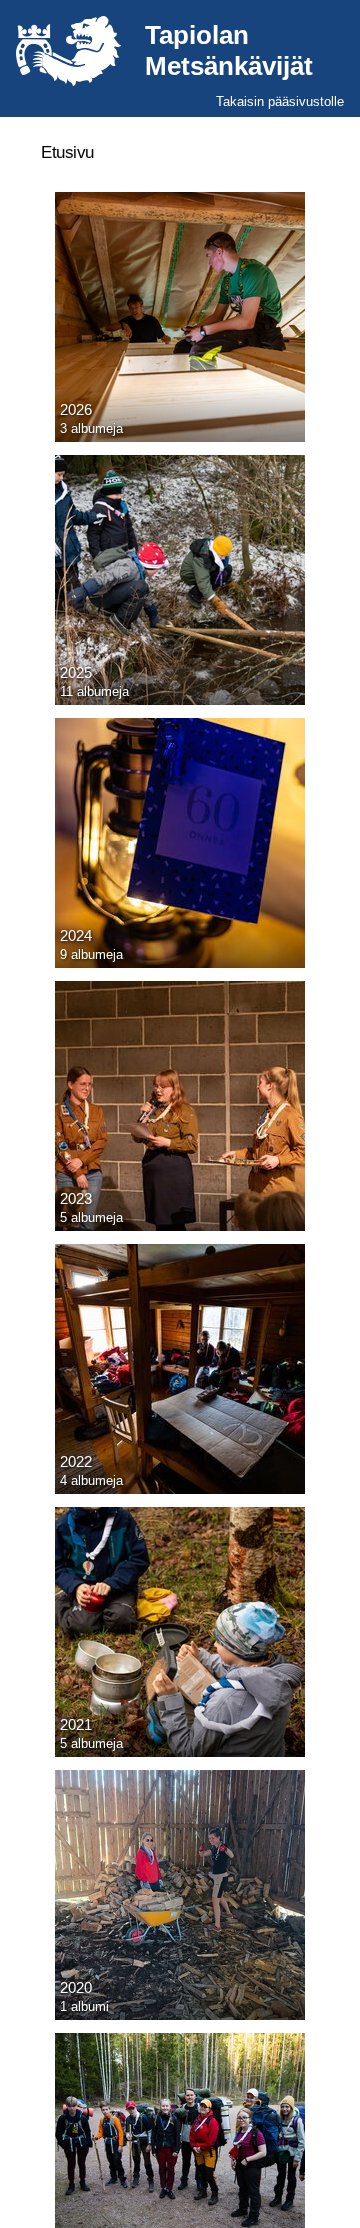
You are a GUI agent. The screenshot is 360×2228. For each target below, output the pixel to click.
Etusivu (67, 152)
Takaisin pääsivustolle (280, 101)
